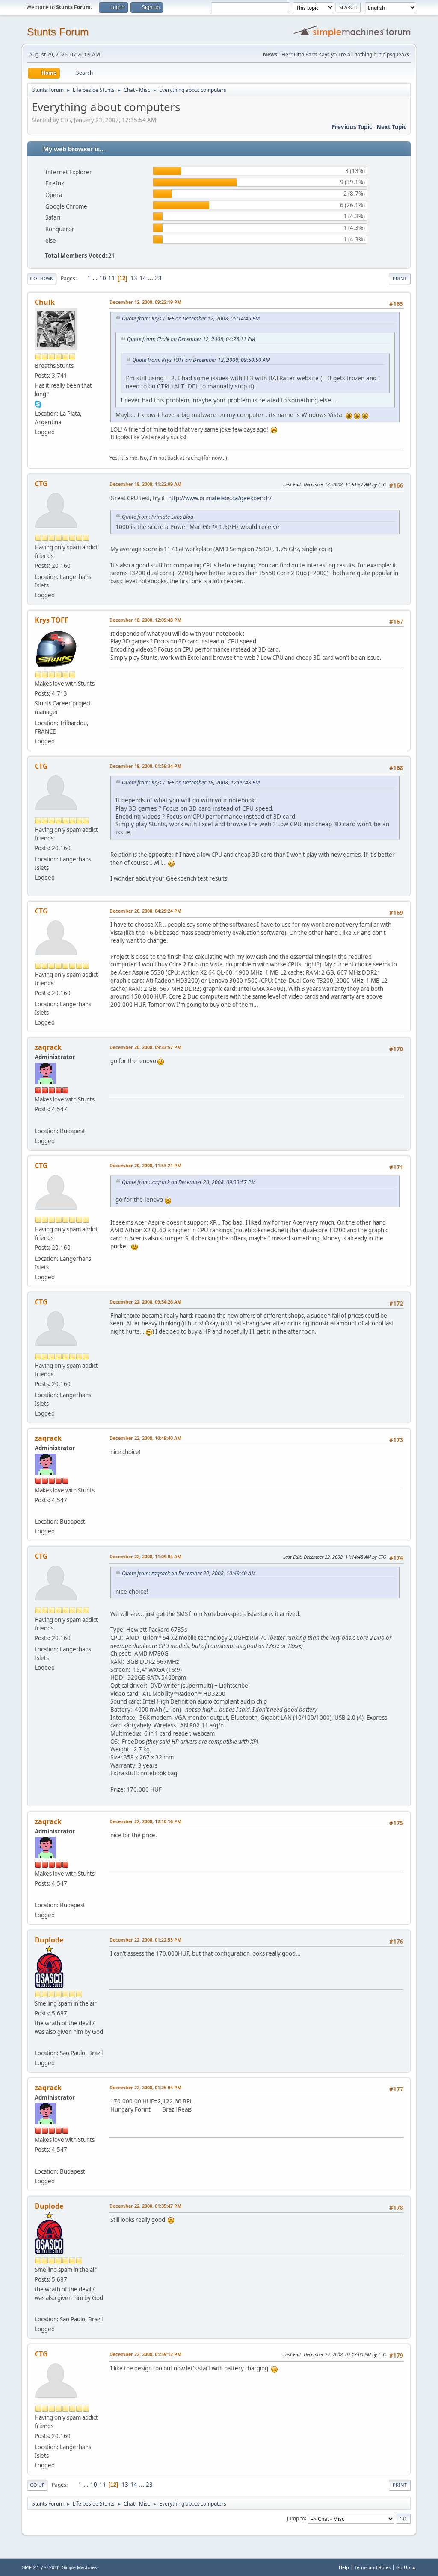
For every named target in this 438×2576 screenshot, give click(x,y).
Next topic (391, 127)
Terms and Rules (373, 2567)
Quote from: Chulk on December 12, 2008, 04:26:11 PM (191, 339)
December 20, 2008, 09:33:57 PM (145, 1047)
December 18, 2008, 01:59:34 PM (145, 766)
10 (103, 278)
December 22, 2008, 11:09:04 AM (145, 1556)
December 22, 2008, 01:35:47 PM (145, 2206)
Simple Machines (80, 2567)
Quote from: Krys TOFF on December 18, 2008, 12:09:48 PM (191, 783)
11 (112, 278)
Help (344, 2567)
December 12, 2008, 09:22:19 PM (145, 302)
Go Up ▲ (406, 2567)
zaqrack (48, 1047)
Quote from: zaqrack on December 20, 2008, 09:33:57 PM (189, 1182)
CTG (41, 484)
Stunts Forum (58, 32)
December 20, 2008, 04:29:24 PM (145, 911)
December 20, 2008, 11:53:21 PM (145, 1165)
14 (143, 278)
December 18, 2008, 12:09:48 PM (145, 620)
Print (400, 278)
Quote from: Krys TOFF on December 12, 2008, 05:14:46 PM (191, 319)
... (96, 278)
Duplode (49, 1940)
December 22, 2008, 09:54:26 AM (145, 1302)
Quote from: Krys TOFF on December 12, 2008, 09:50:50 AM (201, 360)
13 (134, 278)
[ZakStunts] (38, 1120)
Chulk (45, 302)
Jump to (296, 2518)
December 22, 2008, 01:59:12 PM (145, 2354)
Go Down (42, 278)
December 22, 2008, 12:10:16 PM (145, 1821)
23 (158, 278)
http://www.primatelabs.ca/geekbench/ (220, 498)
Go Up (37, 2485)
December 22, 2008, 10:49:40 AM (145, 1438)
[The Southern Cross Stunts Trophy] (38, 2043)
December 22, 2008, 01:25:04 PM (145, 2087)
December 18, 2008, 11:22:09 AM (145, 484)
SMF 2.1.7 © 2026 (41, 2567)
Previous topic (352, 127)
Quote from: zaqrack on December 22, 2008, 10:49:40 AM (189, 1573)
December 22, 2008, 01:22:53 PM (145, 1940)
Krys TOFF (52, 620)
